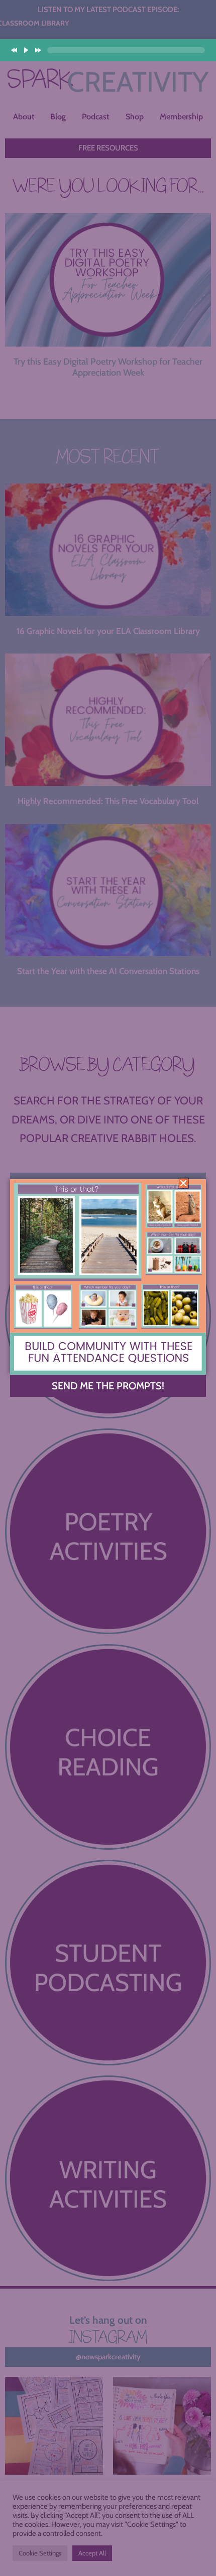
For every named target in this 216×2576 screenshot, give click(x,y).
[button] (183, 1183)
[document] (108, 1288)
